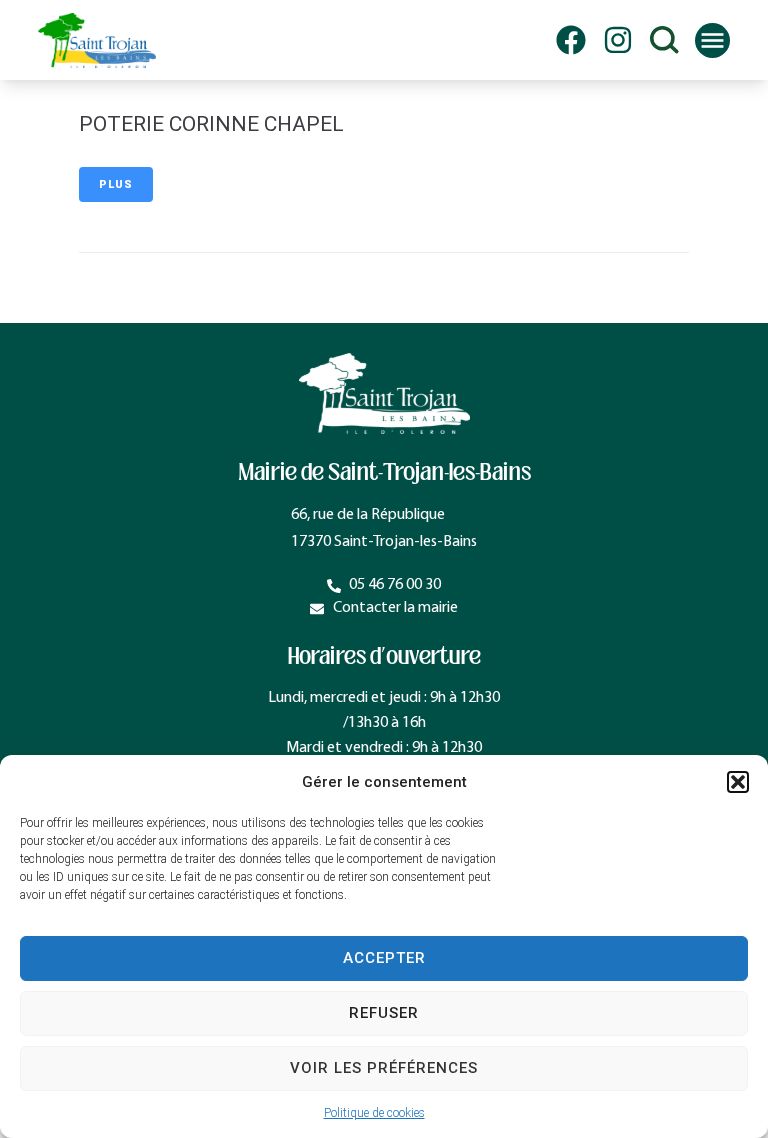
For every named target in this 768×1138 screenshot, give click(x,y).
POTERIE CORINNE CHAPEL (211, 124)
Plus (116, 184)
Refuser (384, 1013)
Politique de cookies (374, 1113)
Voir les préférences (384, 1068)
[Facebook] (571, 40)
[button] (738, 782)
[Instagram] (618, 40)
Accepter (384, 958)
